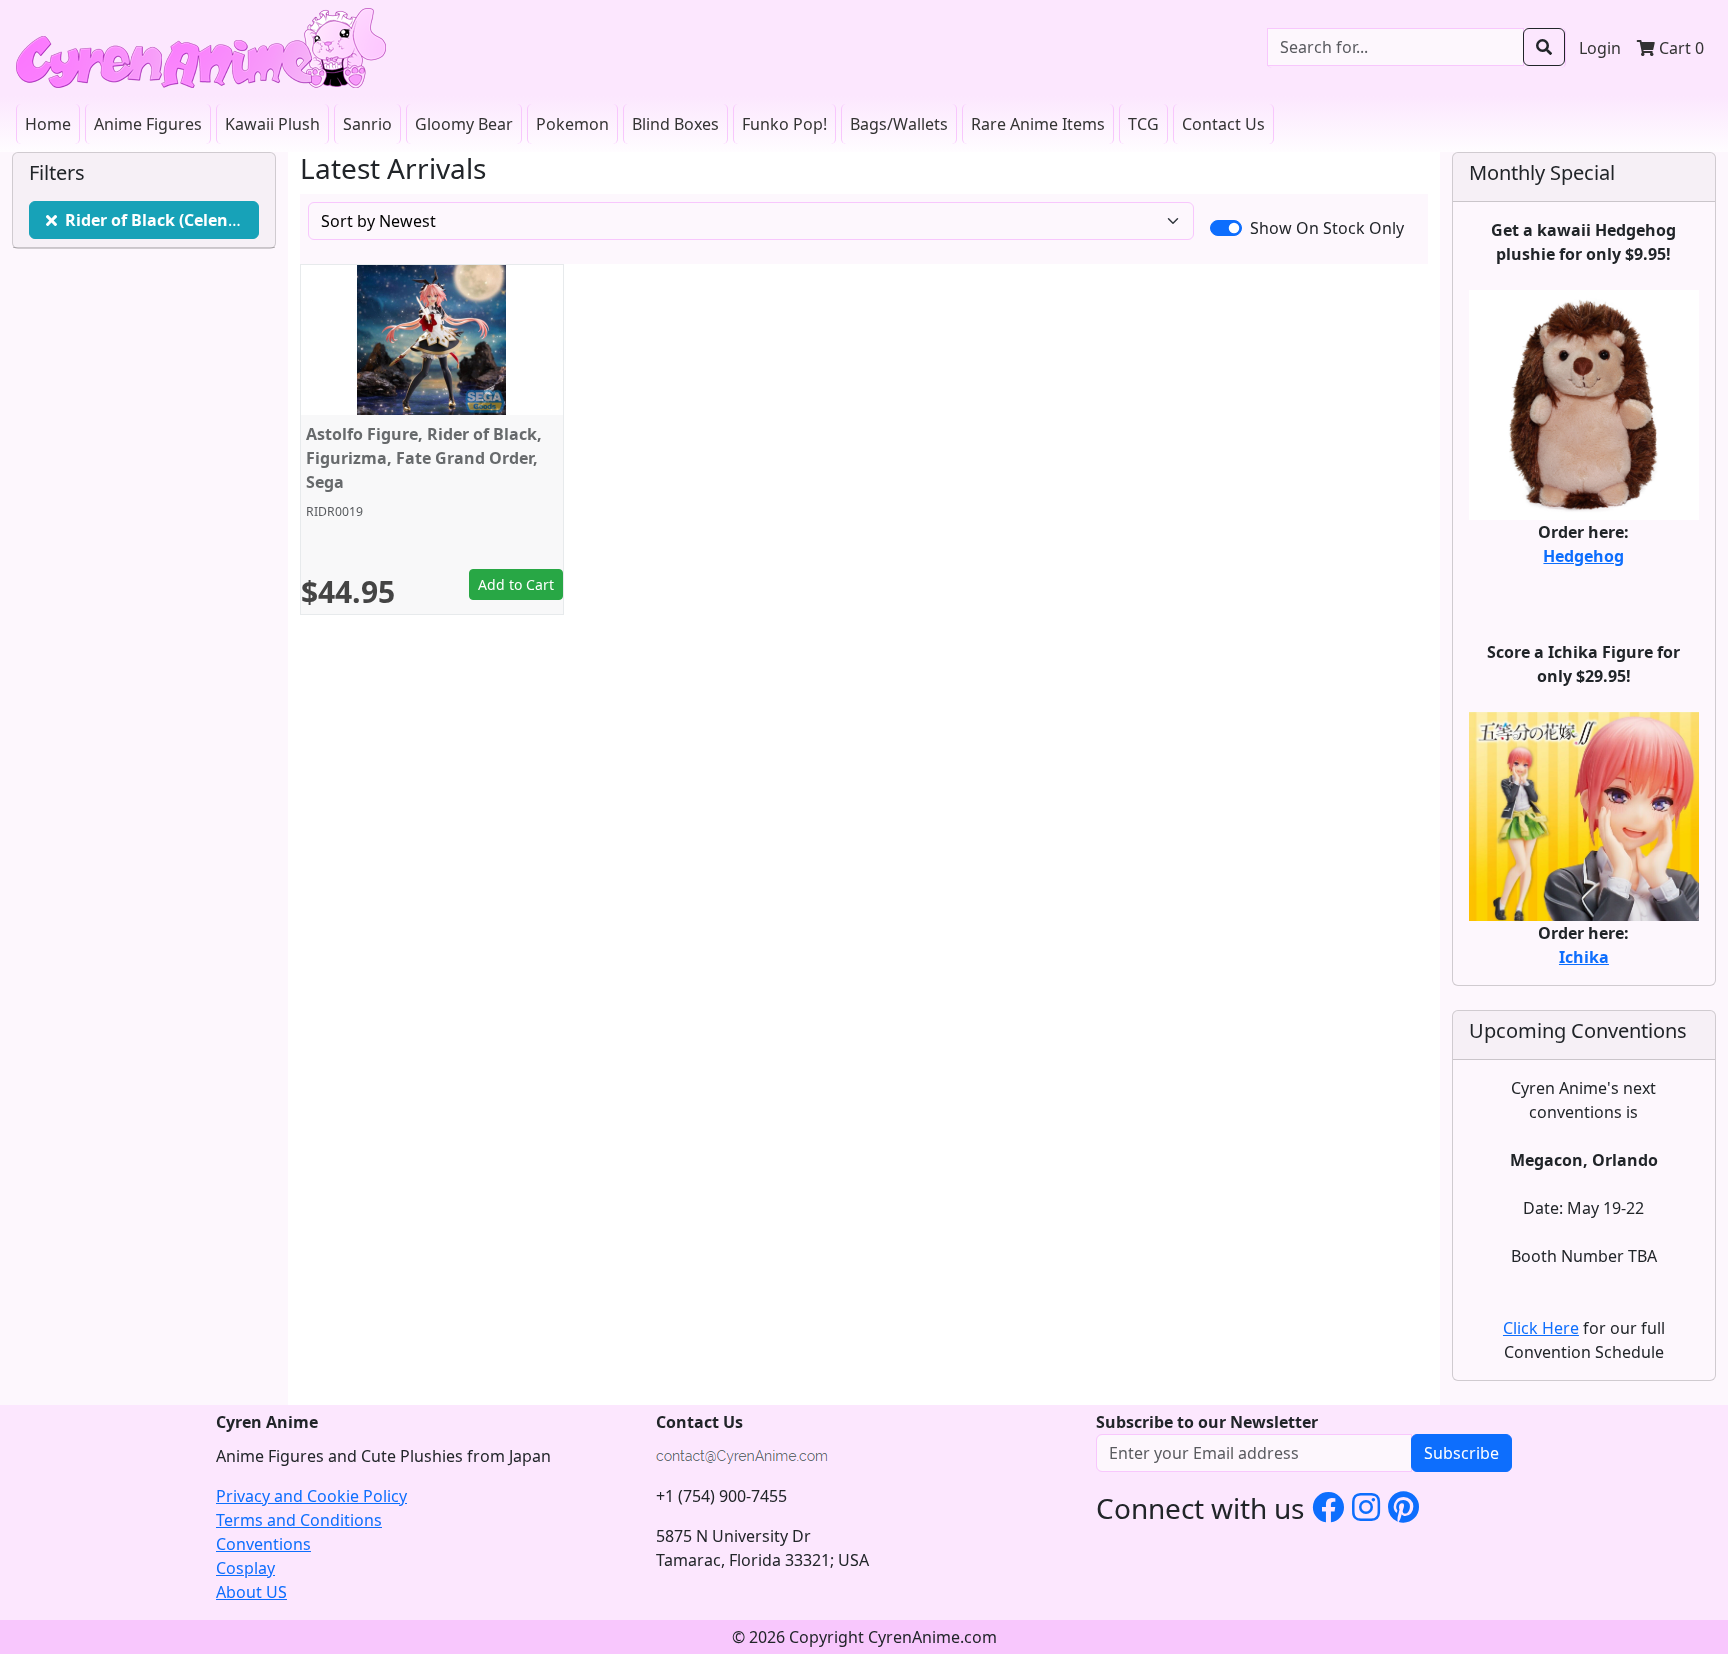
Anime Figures (148, 124)
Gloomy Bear (464, 124)
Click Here (1541, 1328)
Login (1600, 48)
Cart (1679, 48)
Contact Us (1223, 124)
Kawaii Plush (272, 124)
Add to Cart (516, 584)
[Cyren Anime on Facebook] (1328, 1506)
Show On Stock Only (1327, 228)
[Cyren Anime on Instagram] (1366, 1506)
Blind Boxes (675, 124)
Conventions (263, 1544)
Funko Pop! (784, 124)
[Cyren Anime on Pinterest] (1403, 1506)
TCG (1143, 124)
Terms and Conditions (299, 1520)
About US (251, 1592)
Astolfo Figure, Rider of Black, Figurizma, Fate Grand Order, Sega (424, 458)
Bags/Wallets (899, 124)
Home (48, 124)
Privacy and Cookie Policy (311, 1496)
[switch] (1226, 228)
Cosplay (245, 1568)
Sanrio (367, 124)
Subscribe (1461, 1453)
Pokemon (572, 124)
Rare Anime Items (1038, 124)
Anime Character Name (162, 220)
